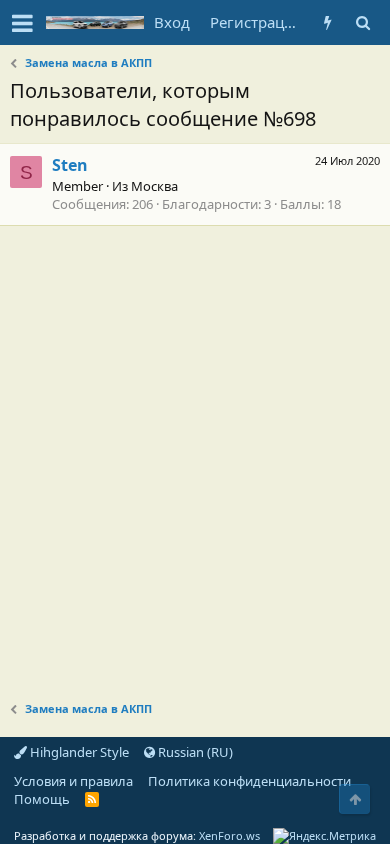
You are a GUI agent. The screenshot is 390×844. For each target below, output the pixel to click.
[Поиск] (362, 22)
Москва (154, 186)
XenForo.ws (229, 835)
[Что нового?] (327, 22)
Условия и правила (73, 781)
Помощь (42, 799)
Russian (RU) (194, 752)
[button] (22, 23)
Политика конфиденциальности (249, 781)
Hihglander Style (78, 752)
